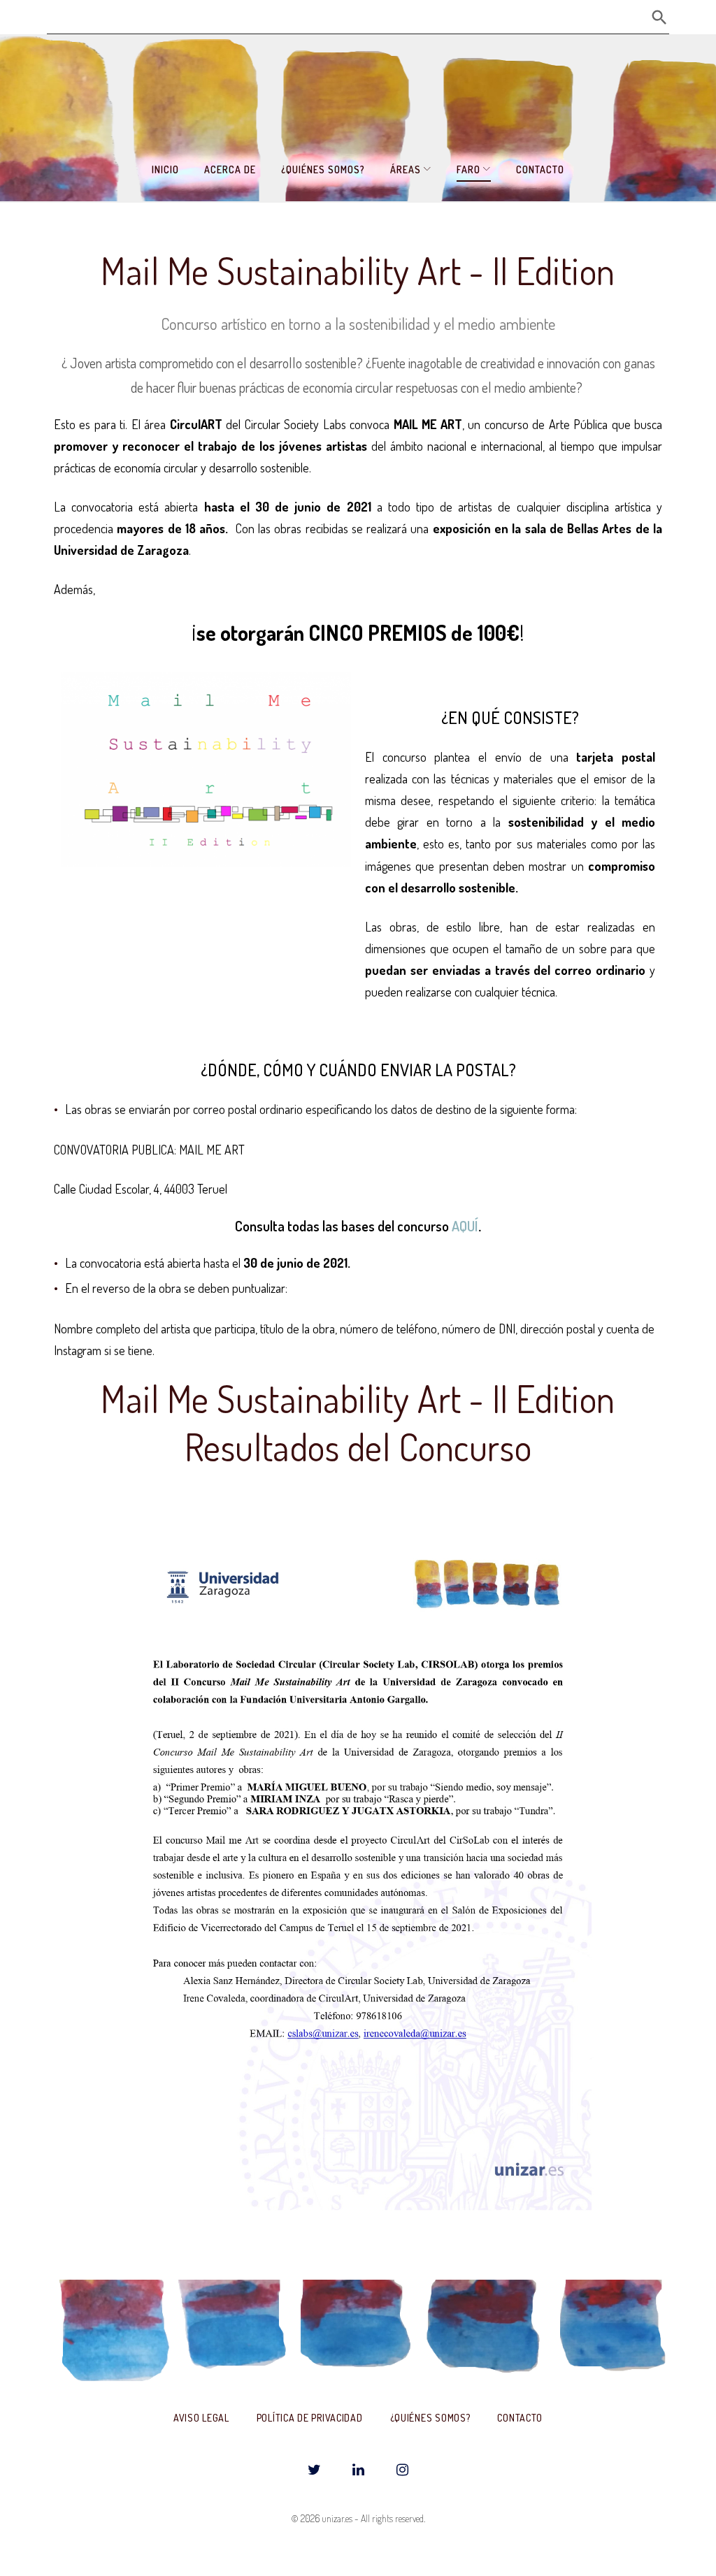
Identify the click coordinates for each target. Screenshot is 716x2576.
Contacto (540, 169)
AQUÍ (465, 1226)
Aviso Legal (201, 2418)
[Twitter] (314, 2470)
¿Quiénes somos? (323, 169)
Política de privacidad (310, 2418)
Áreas (406, 169)
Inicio (165, 169)
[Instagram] (402, 2470)
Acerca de (230, 169)
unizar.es (337, 2518)
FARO (468, 169)
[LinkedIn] (358, 2470)
